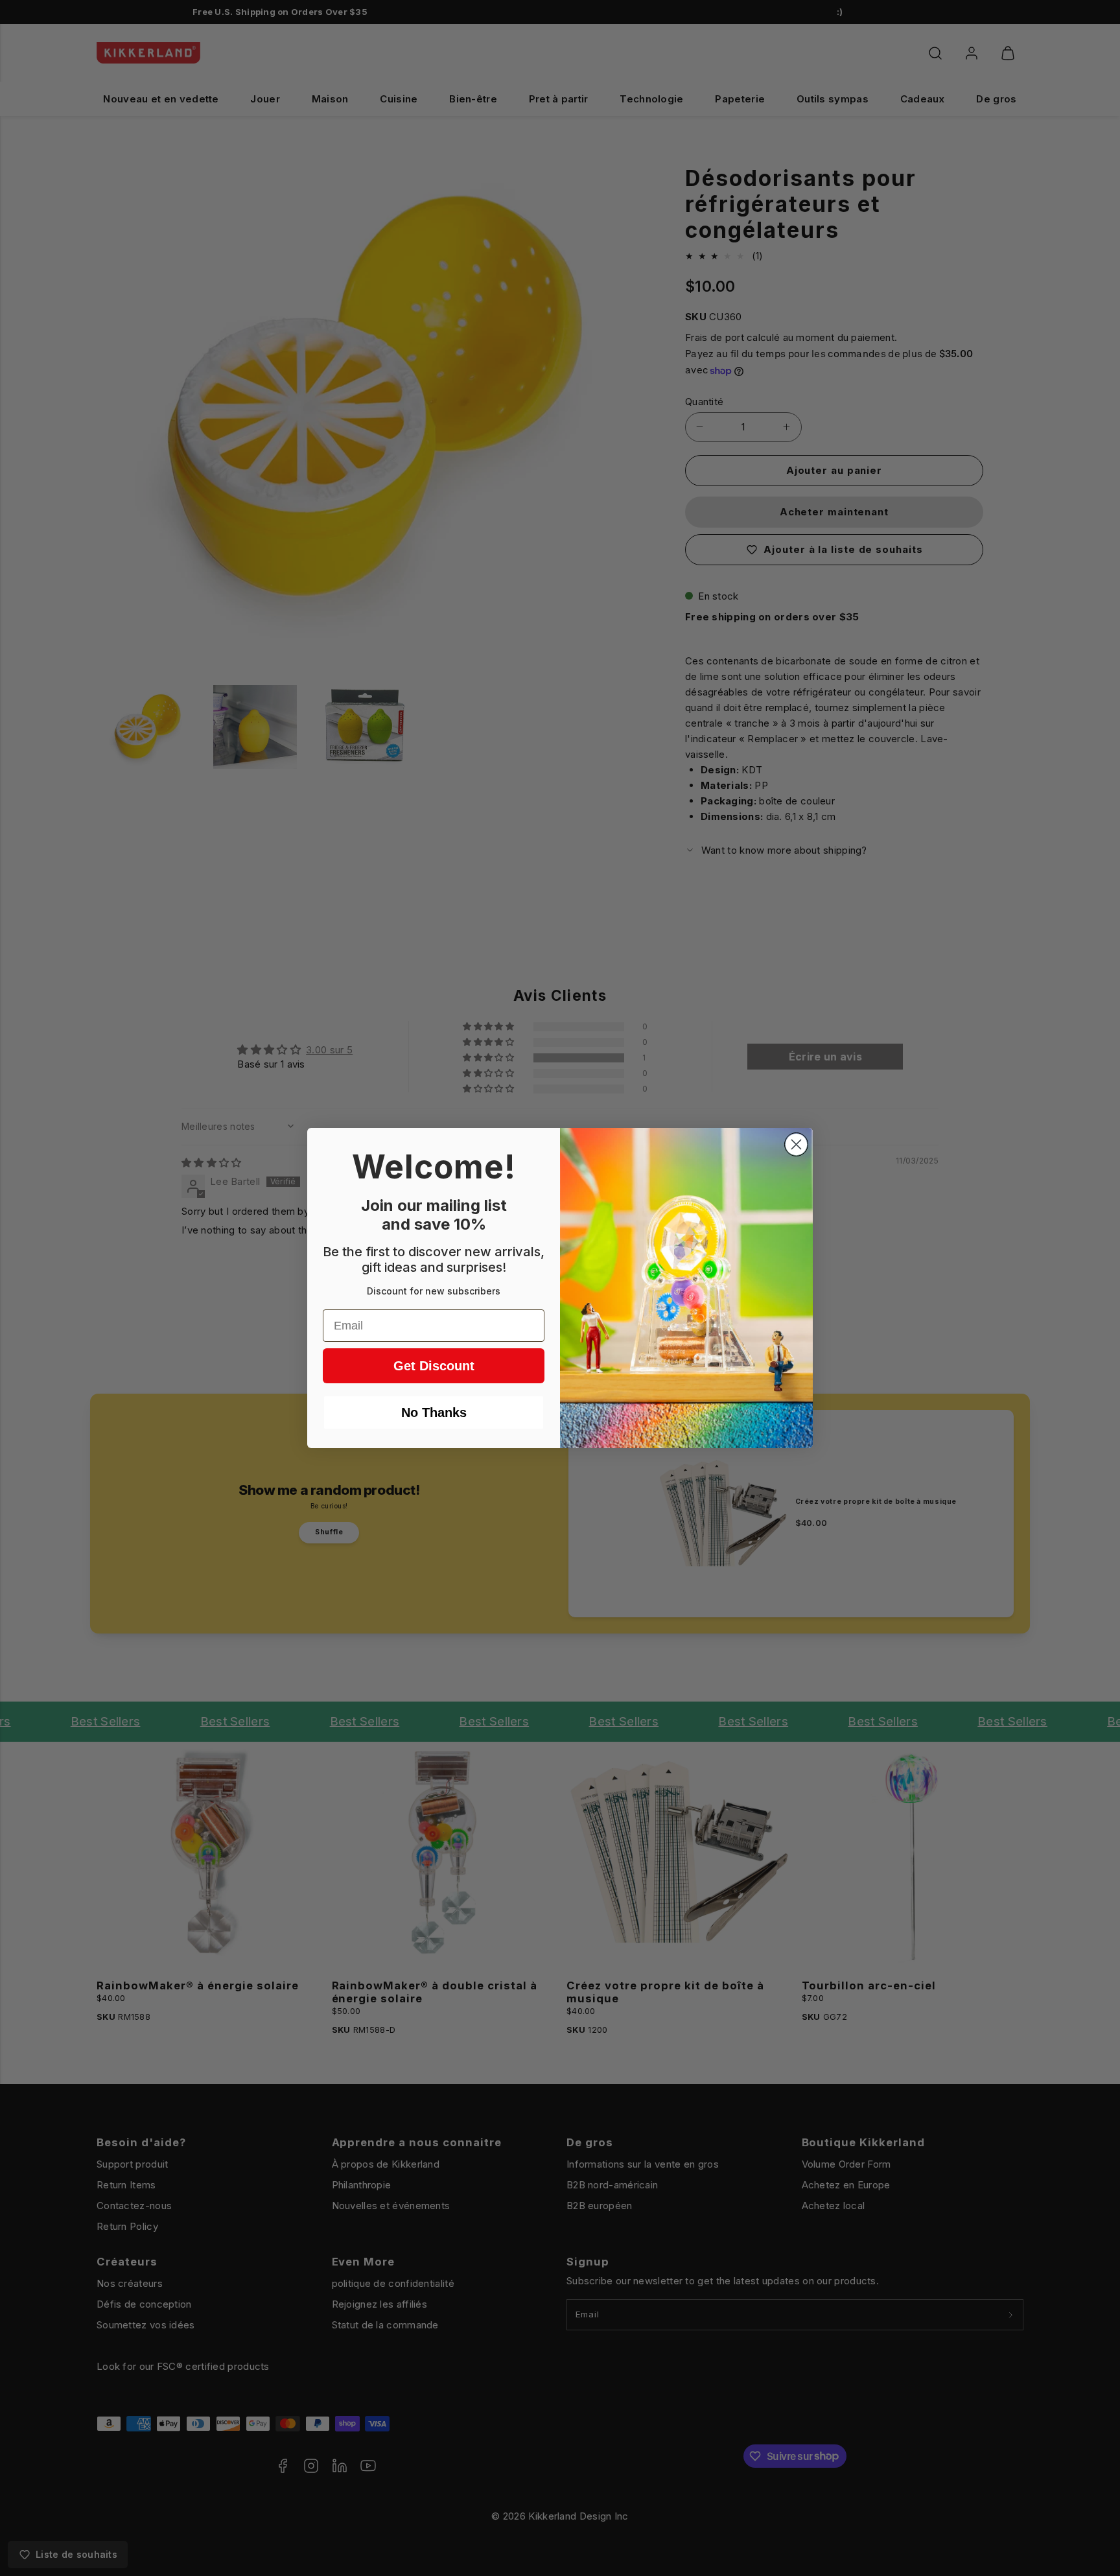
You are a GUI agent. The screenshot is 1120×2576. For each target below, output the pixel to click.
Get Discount (434, 1366)
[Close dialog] (796, 1144)
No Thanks (434, 1412)
